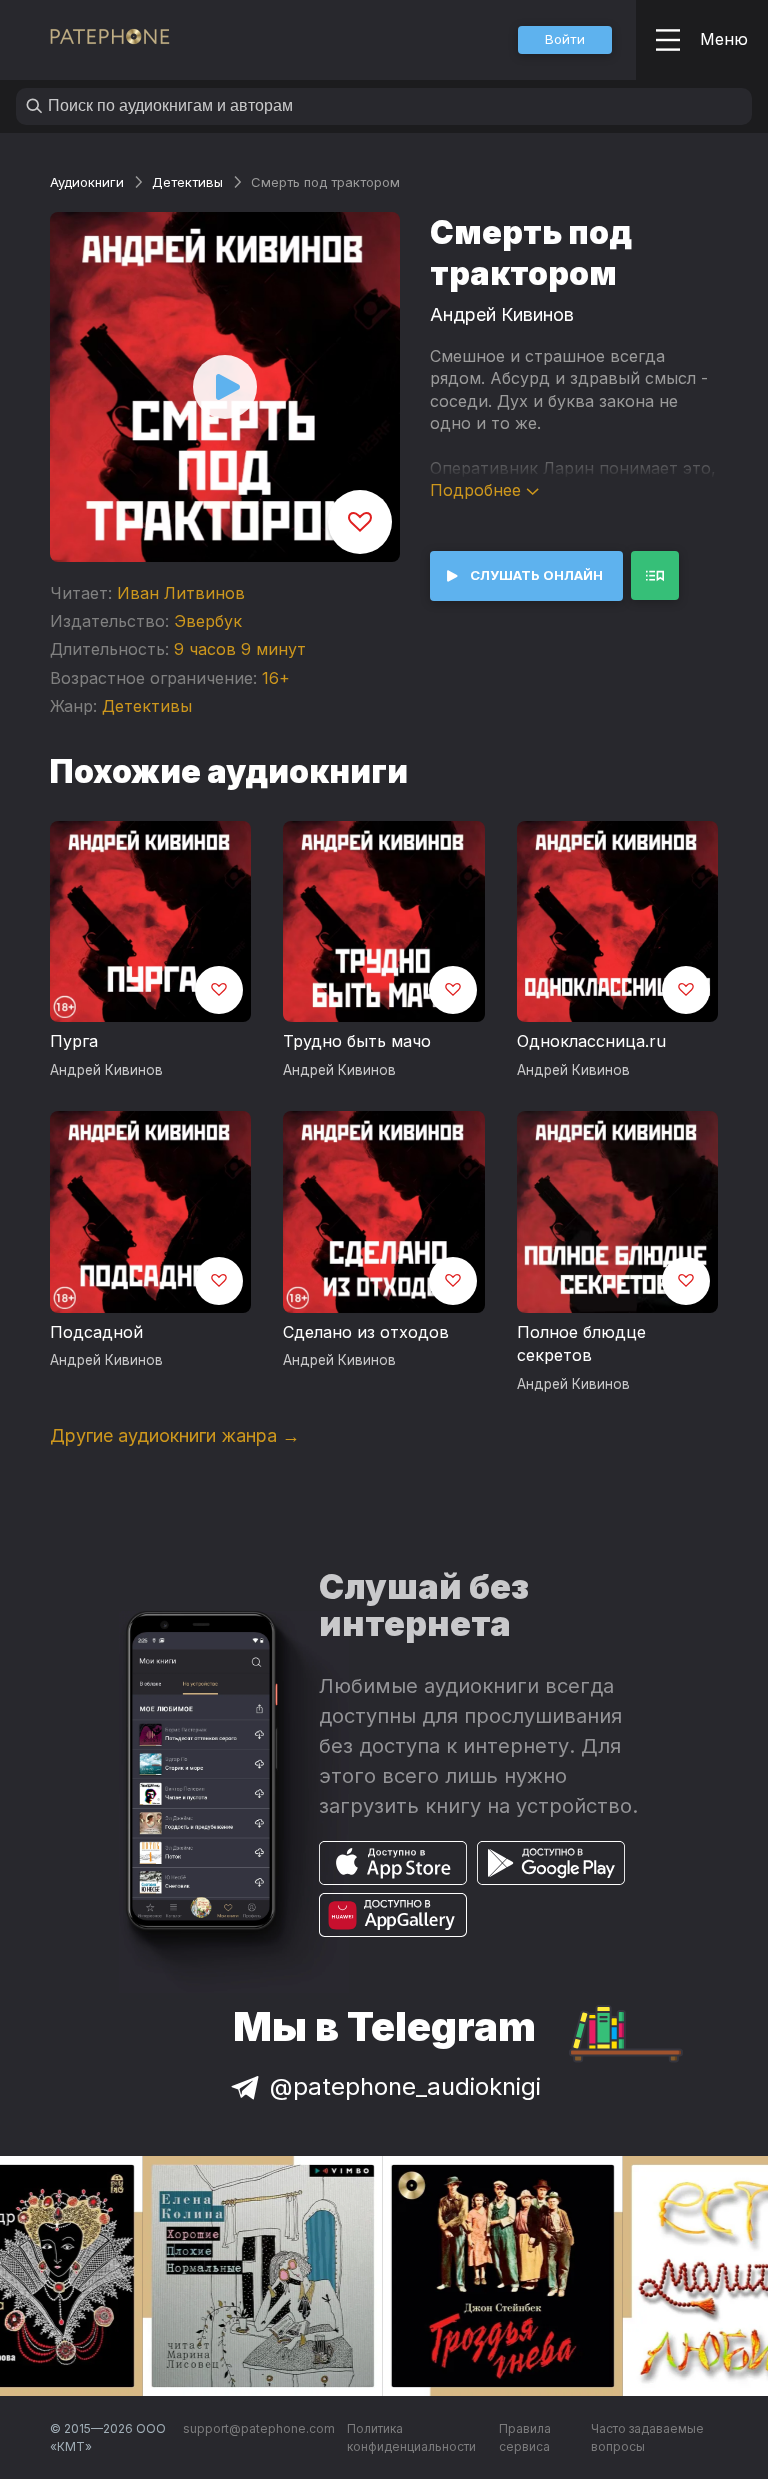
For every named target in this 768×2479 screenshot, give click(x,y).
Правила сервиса (525, 2437)
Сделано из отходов (366, 1332)
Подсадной (96, 1332)
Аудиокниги (87, 182)
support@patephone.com (259, 2428)
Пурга (74, 1041)
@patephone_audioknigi (405, 2086)
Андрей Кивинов (502, 314)
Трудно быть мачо (357, 1041)
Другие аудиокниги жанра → (175, 1435)
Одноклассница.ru (591, 1041)
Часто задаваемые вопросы (647, 2437)
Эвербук (208, 621)
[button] (565, 40)
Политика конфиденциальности (411, 2437)
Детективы (187, 182)
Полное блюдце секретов (581, 1344)
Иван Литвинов (181, 593)
